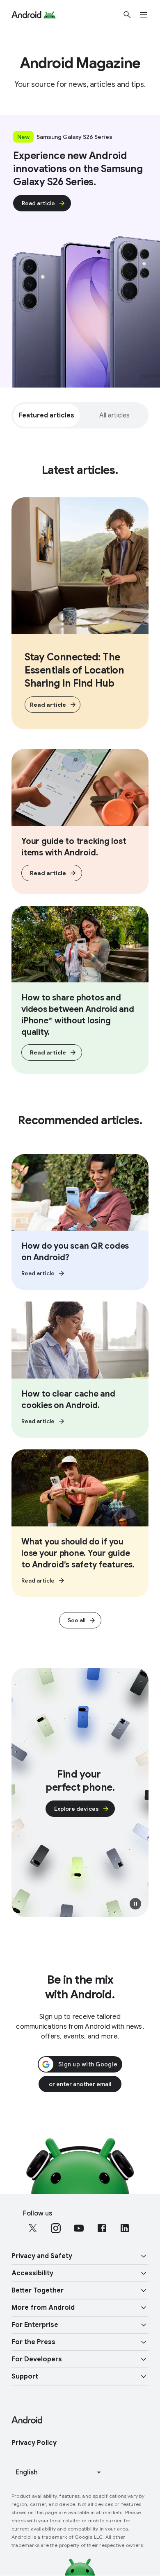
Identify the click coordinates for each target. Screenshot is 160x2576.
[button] (135, 1904)
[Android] (26, 15)
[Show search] (127, 15)
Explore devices (77, 1809)
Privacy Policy (34, 2443)
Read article (38, 203)
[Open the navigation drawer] (149, 15)
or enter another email (80, 2084)
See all (77, 1620)
